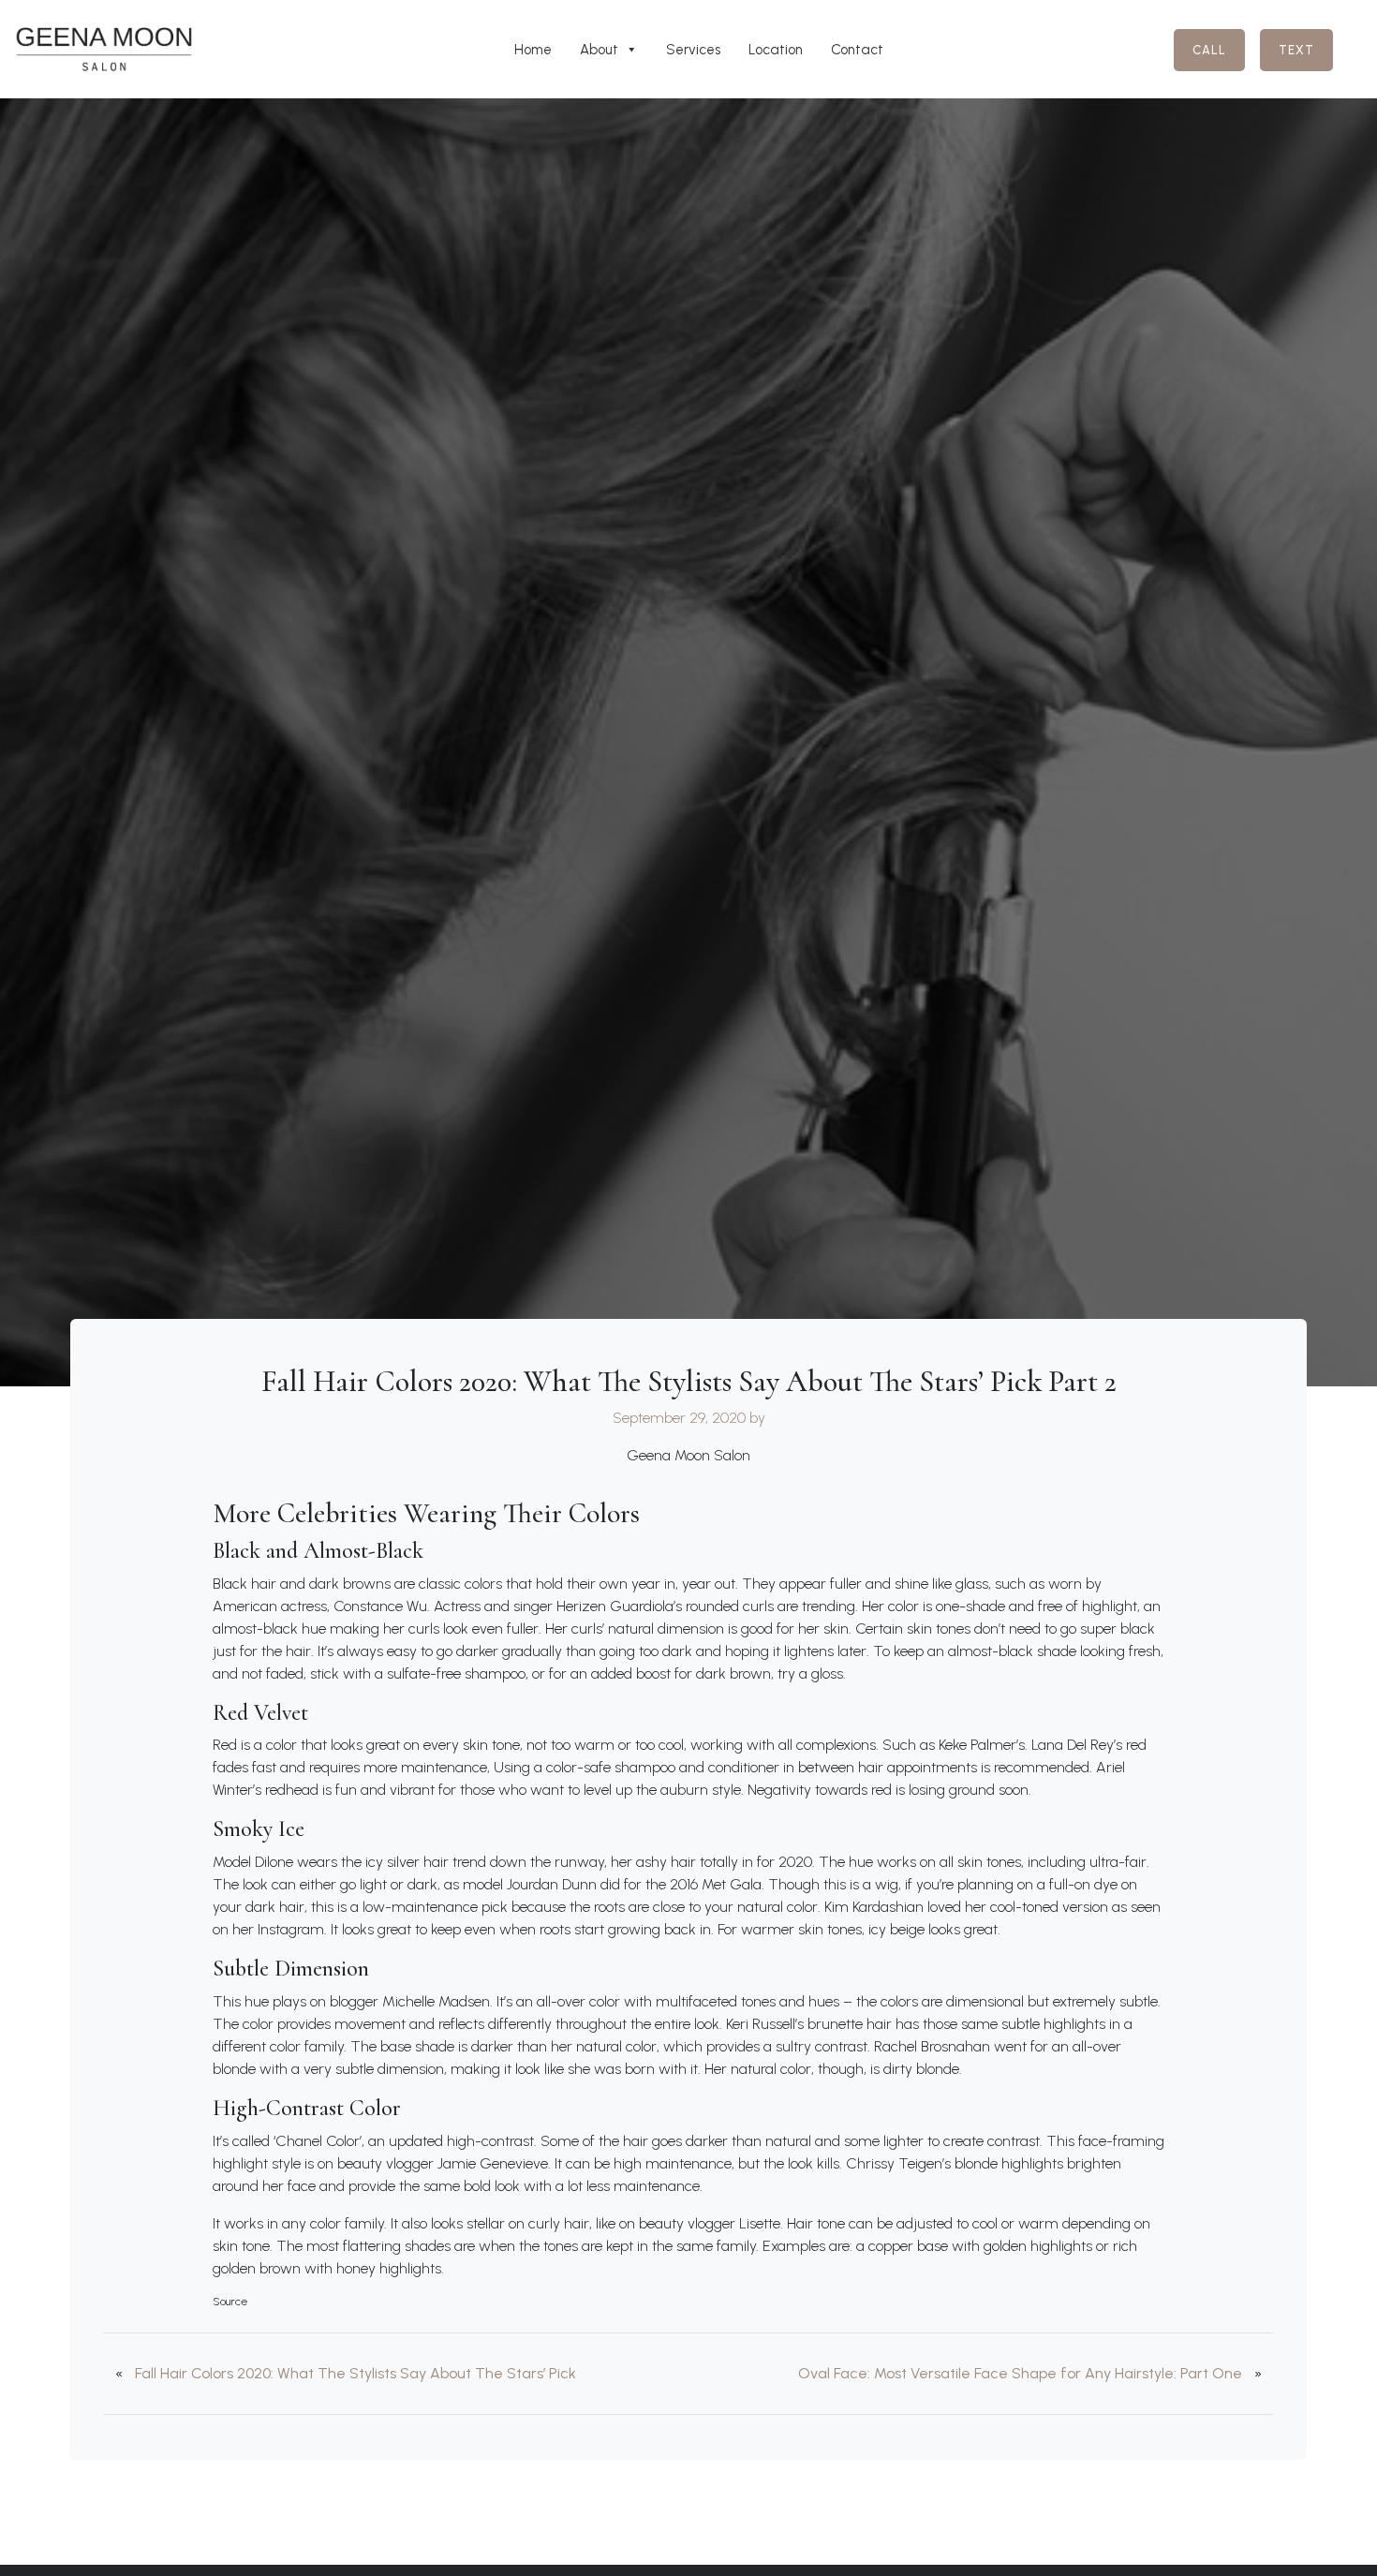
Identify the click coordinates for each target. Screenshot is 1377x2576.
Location (776, 50)
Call (1209, 50)
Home (533, 50)
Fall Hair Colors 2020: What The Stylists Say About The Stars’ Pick (355, 2373)
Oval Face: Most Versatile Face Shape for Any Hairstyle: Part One (1020, 2373)
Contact (857, 50)
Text (1296, 50)
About (599, 50)
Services (693, 50)
